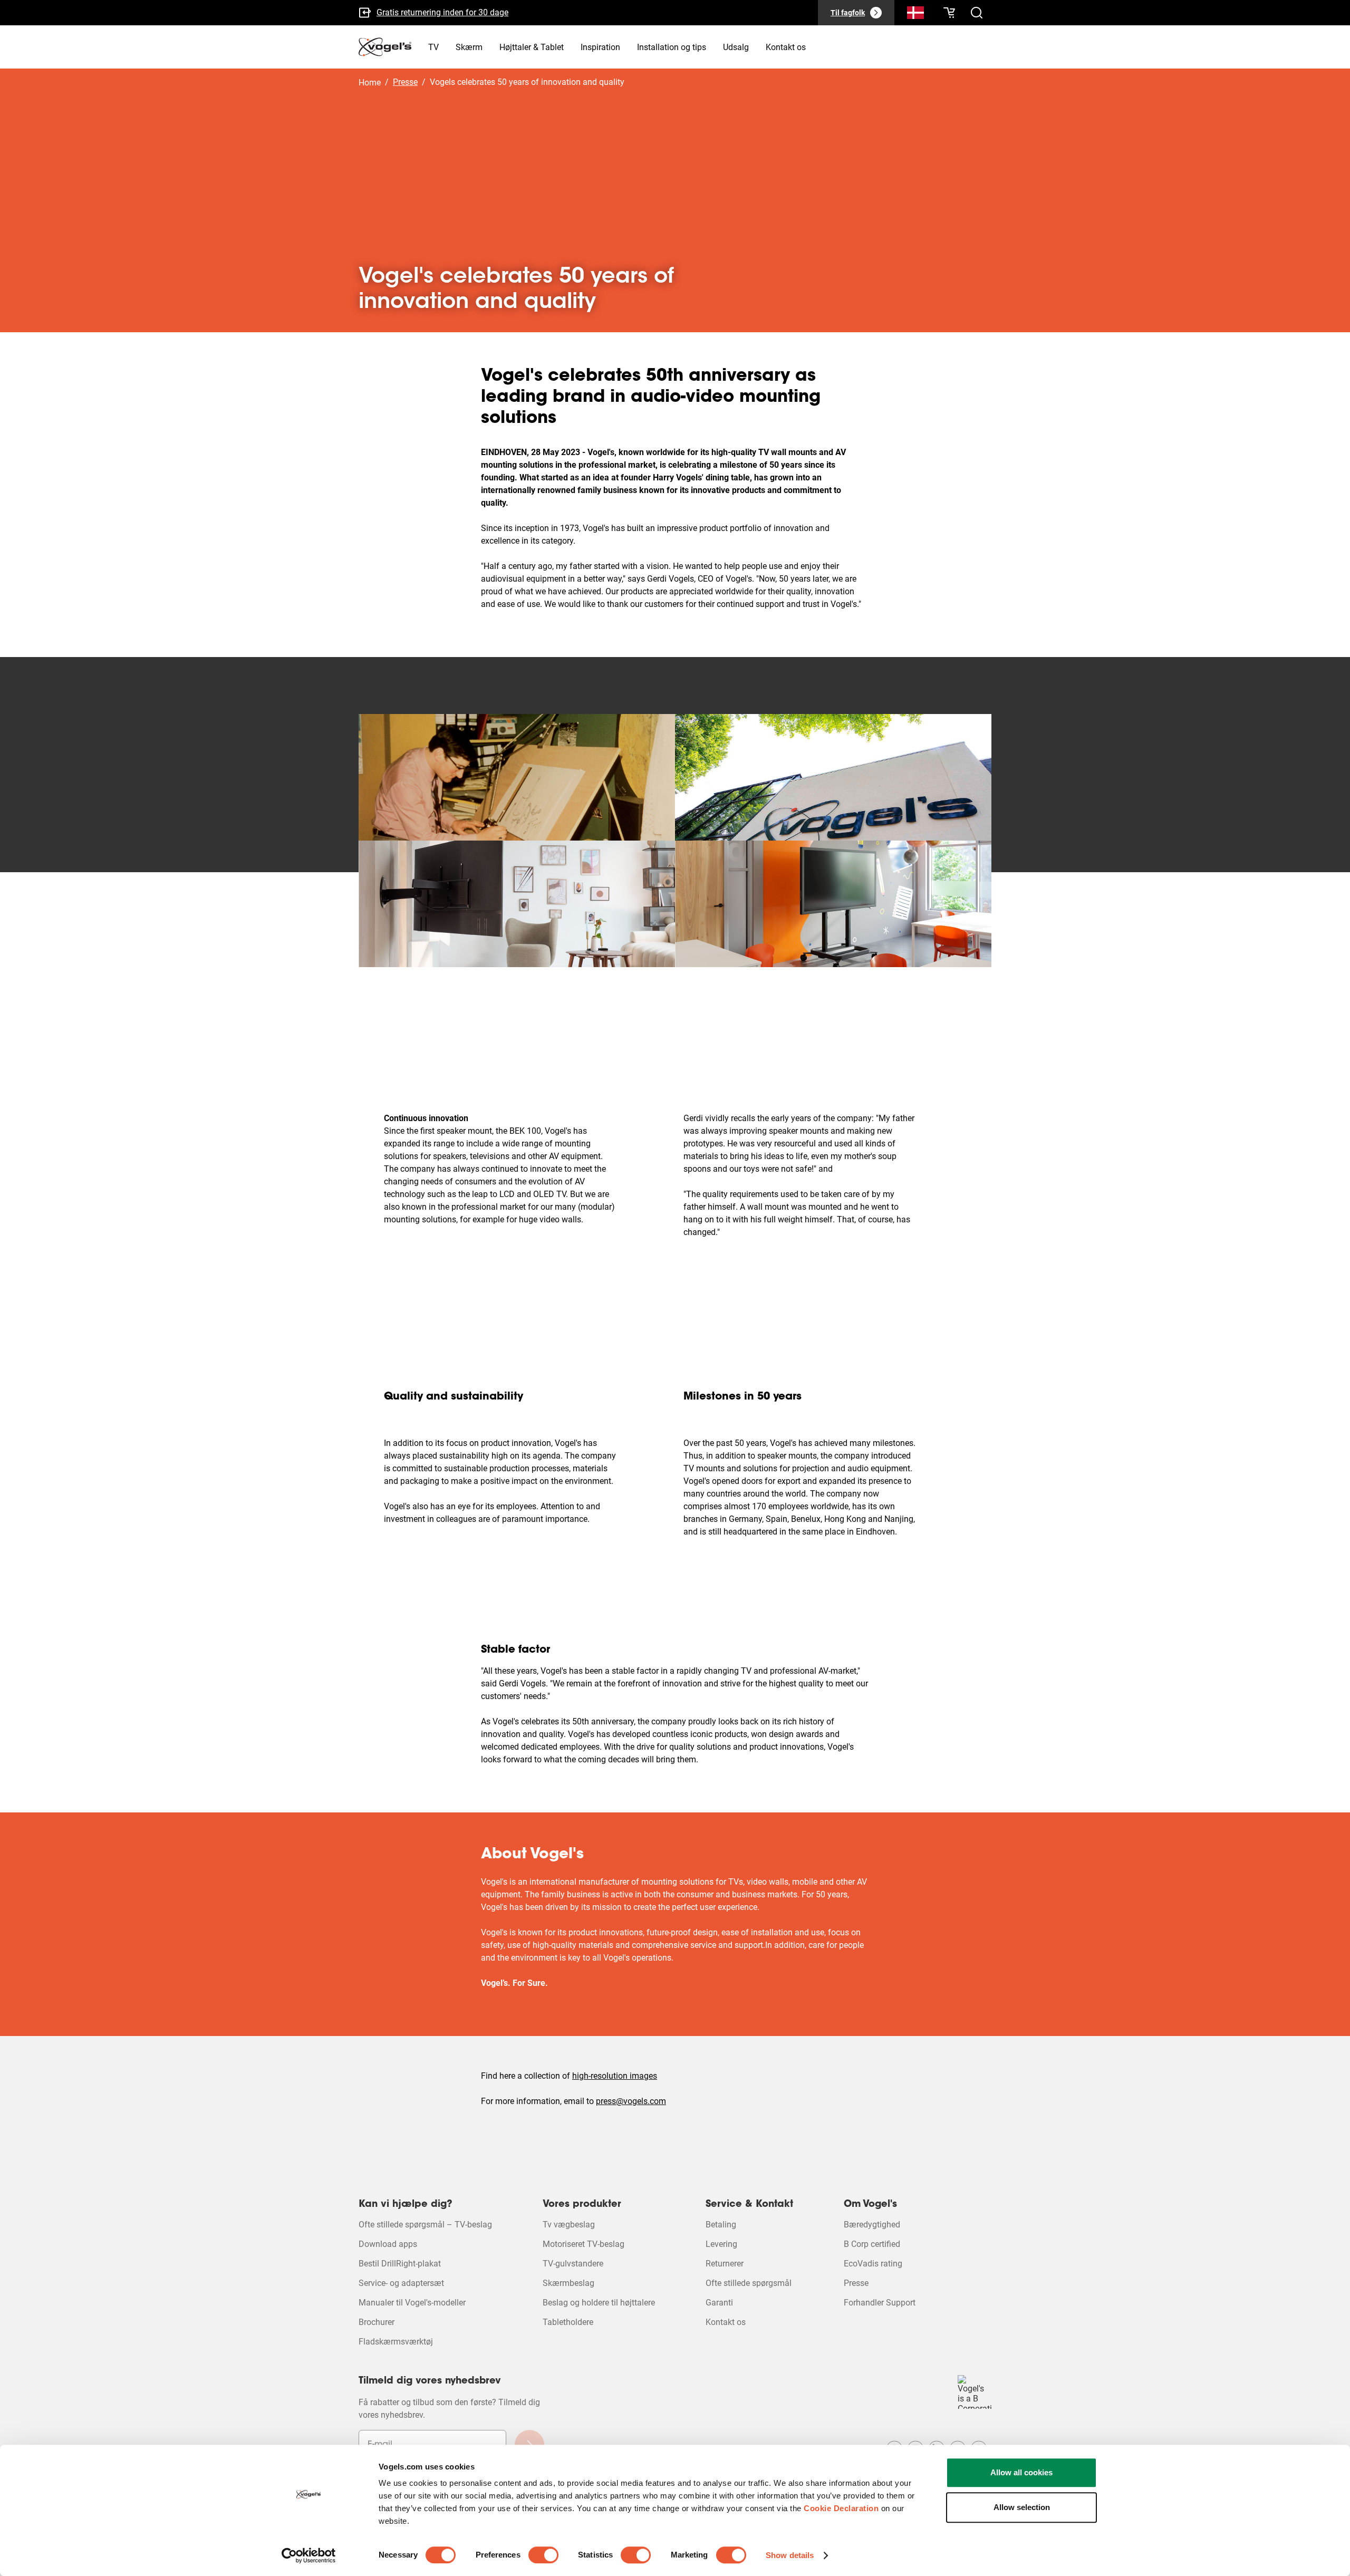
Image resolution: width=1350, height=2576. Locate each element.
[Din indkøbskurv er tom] (949, 13)
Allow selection (1022, 2507)
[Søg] (915, 15)
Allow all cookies (1021, 2472)
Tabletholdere (568, 2322)
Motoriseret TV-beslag (584, 2244)
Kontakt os (726, 2322)
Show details (790, 2555)
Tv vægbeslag (569, 2225)
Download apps (388, 2244)
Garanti (719, 2303)
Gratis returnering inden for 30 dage (442, 12)
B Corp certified (872, 2244)
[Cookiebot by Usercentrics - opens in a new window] (309, 2555)
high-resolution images (615, 2076)
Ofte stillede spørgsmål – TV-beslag (425, 2225)
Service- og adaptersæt (401, 2283)
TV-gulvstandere (573, 2264)
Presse (856, 2283)
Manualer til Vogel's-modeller (412, 2303)
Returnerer (725, 2264)
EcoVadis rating (873, 2264)
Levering (721, 2244)
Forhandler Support (880, 2303)
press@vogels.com (631, 2101)
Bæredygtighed (872, 2225)
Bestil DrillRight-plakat (400, 2264)
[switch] (543, 2555)
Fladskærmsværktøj (396, 2342)
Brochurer (377, 2322)
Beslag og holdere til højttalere (599, 2303)
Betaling (721, 2225)
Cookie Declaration (841, 2508)
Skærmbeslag (568, 2283)
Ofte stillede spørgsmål (749, 2283)
